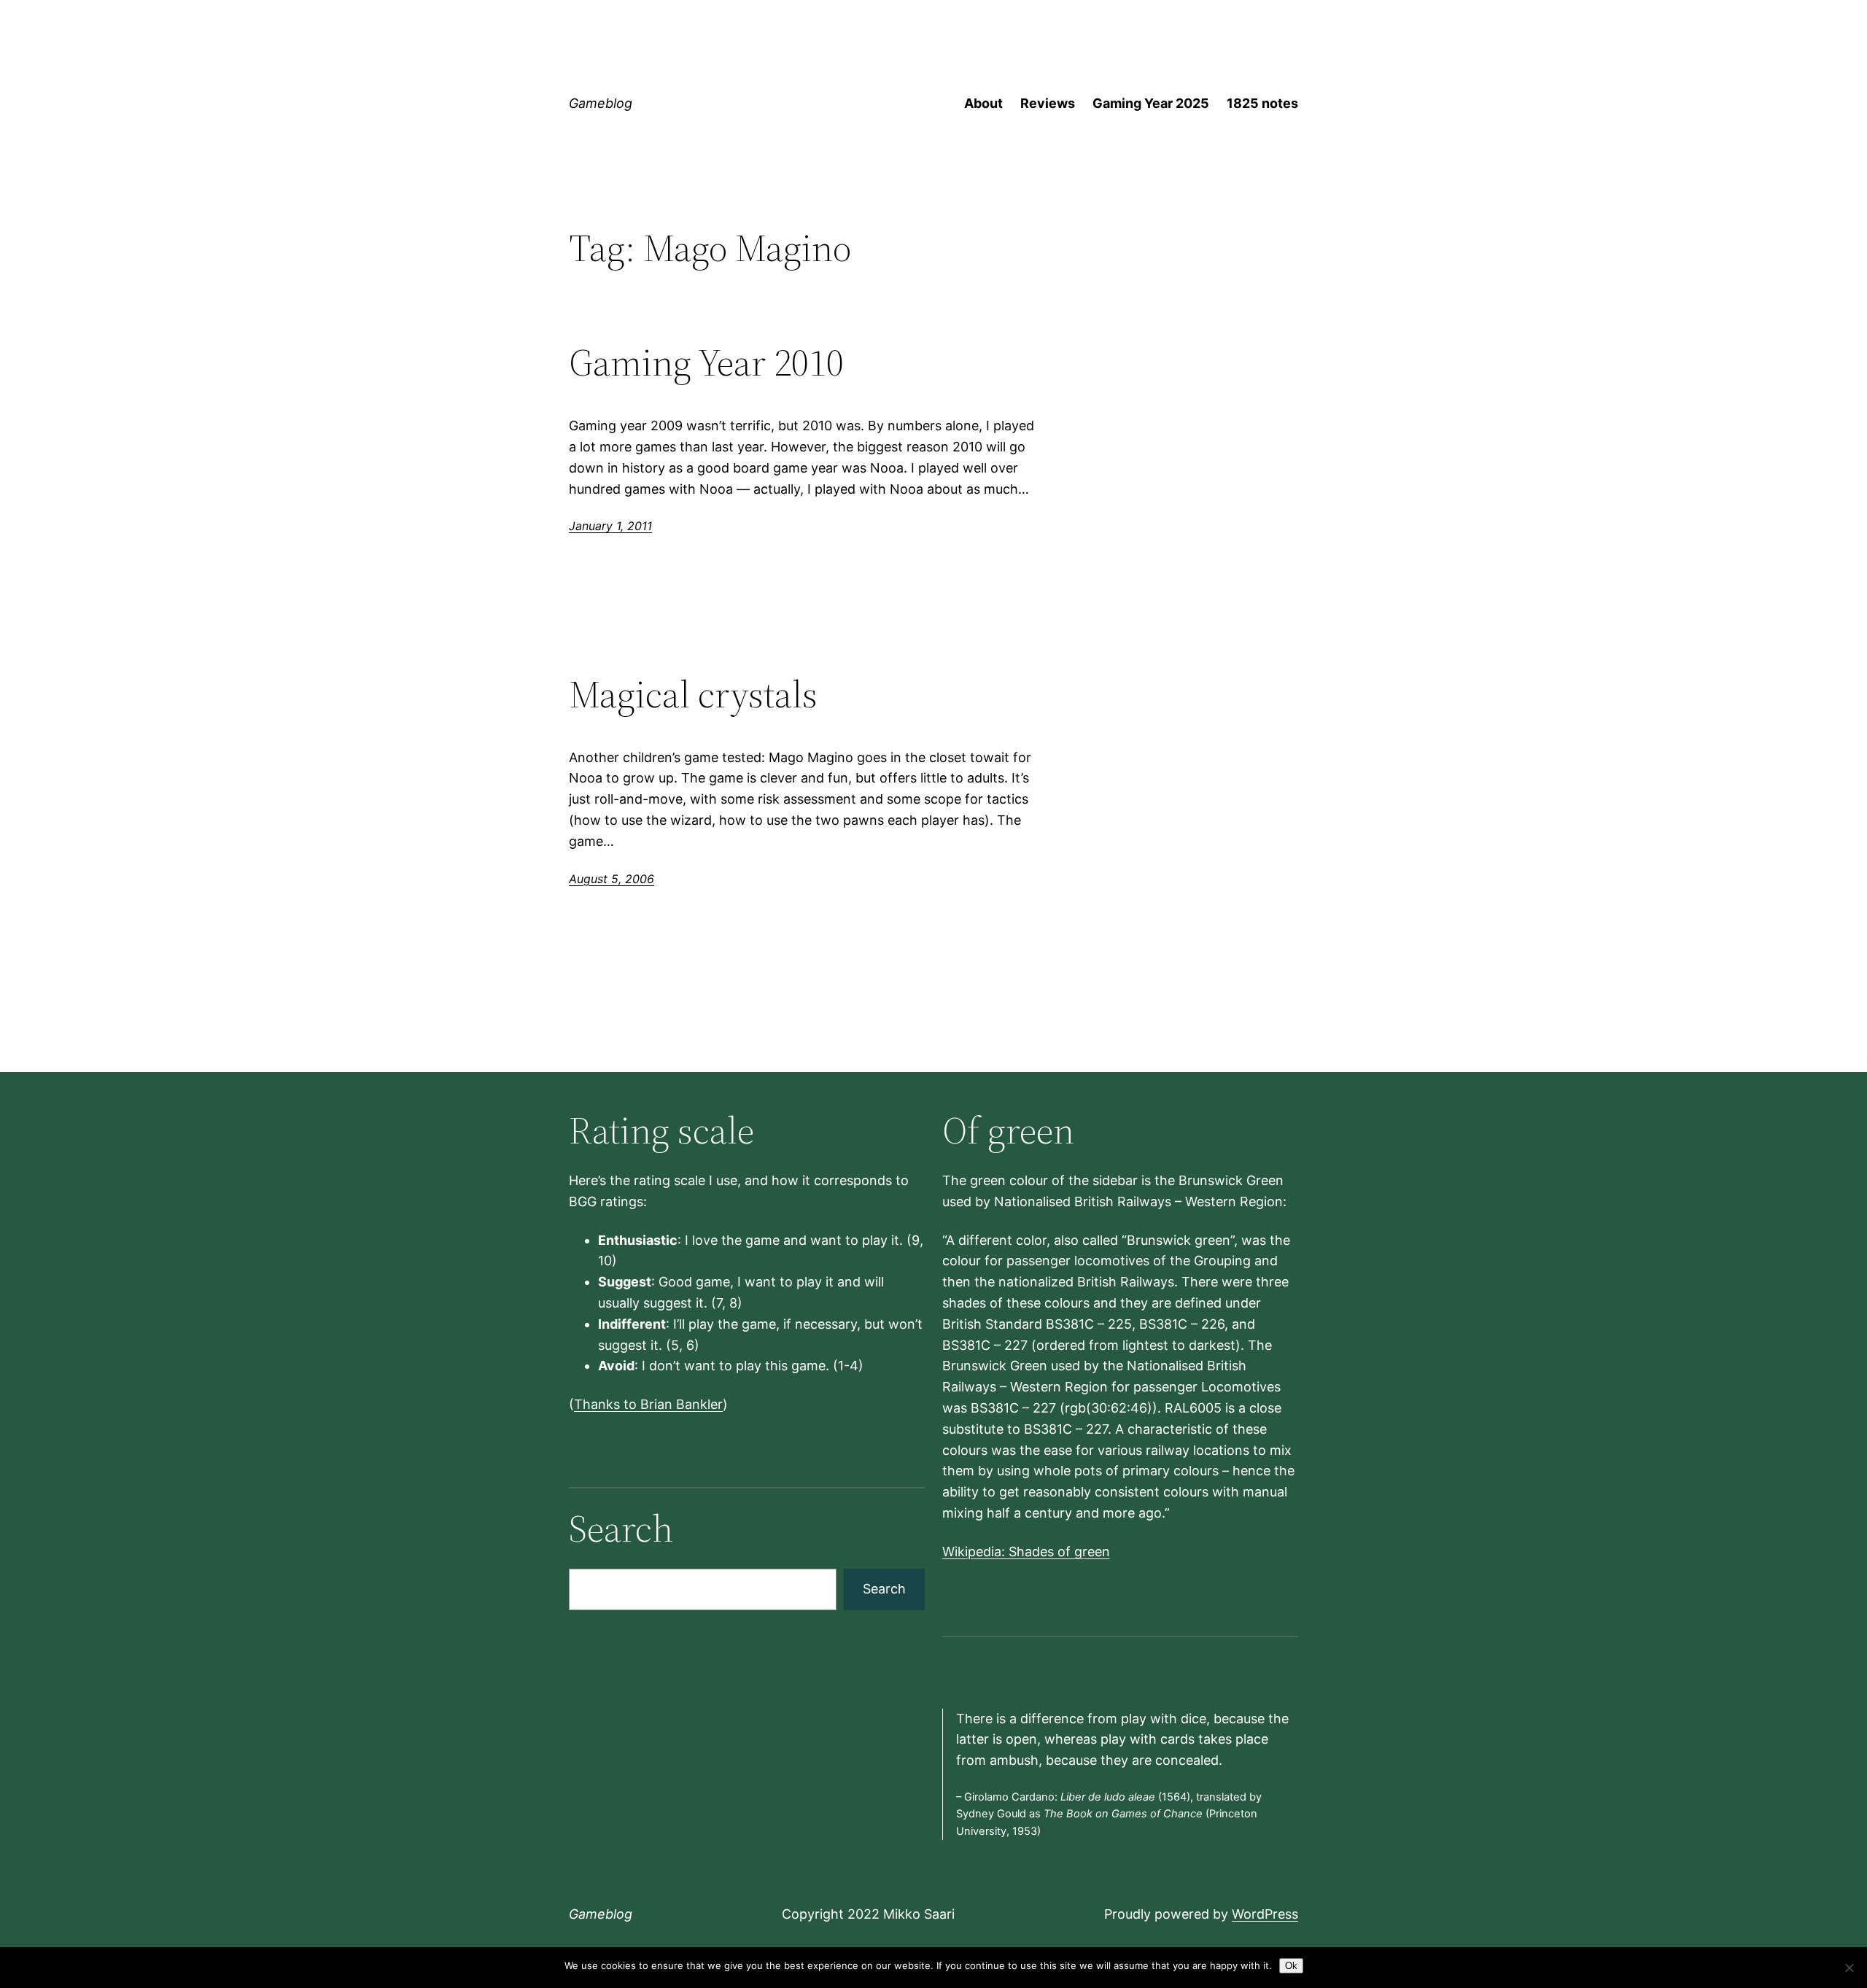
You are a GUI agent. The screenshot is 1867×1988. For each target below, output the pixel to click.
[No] (1849, 1968)
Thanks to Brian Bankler (648, 1404)
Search (884, 1589)
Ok (1291, 1966)
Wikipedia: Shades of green (1026, 1552)
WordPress (1265, 1914)
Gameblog (601, 103)
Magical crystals (693, 694)
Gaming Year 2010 (706, 362)
